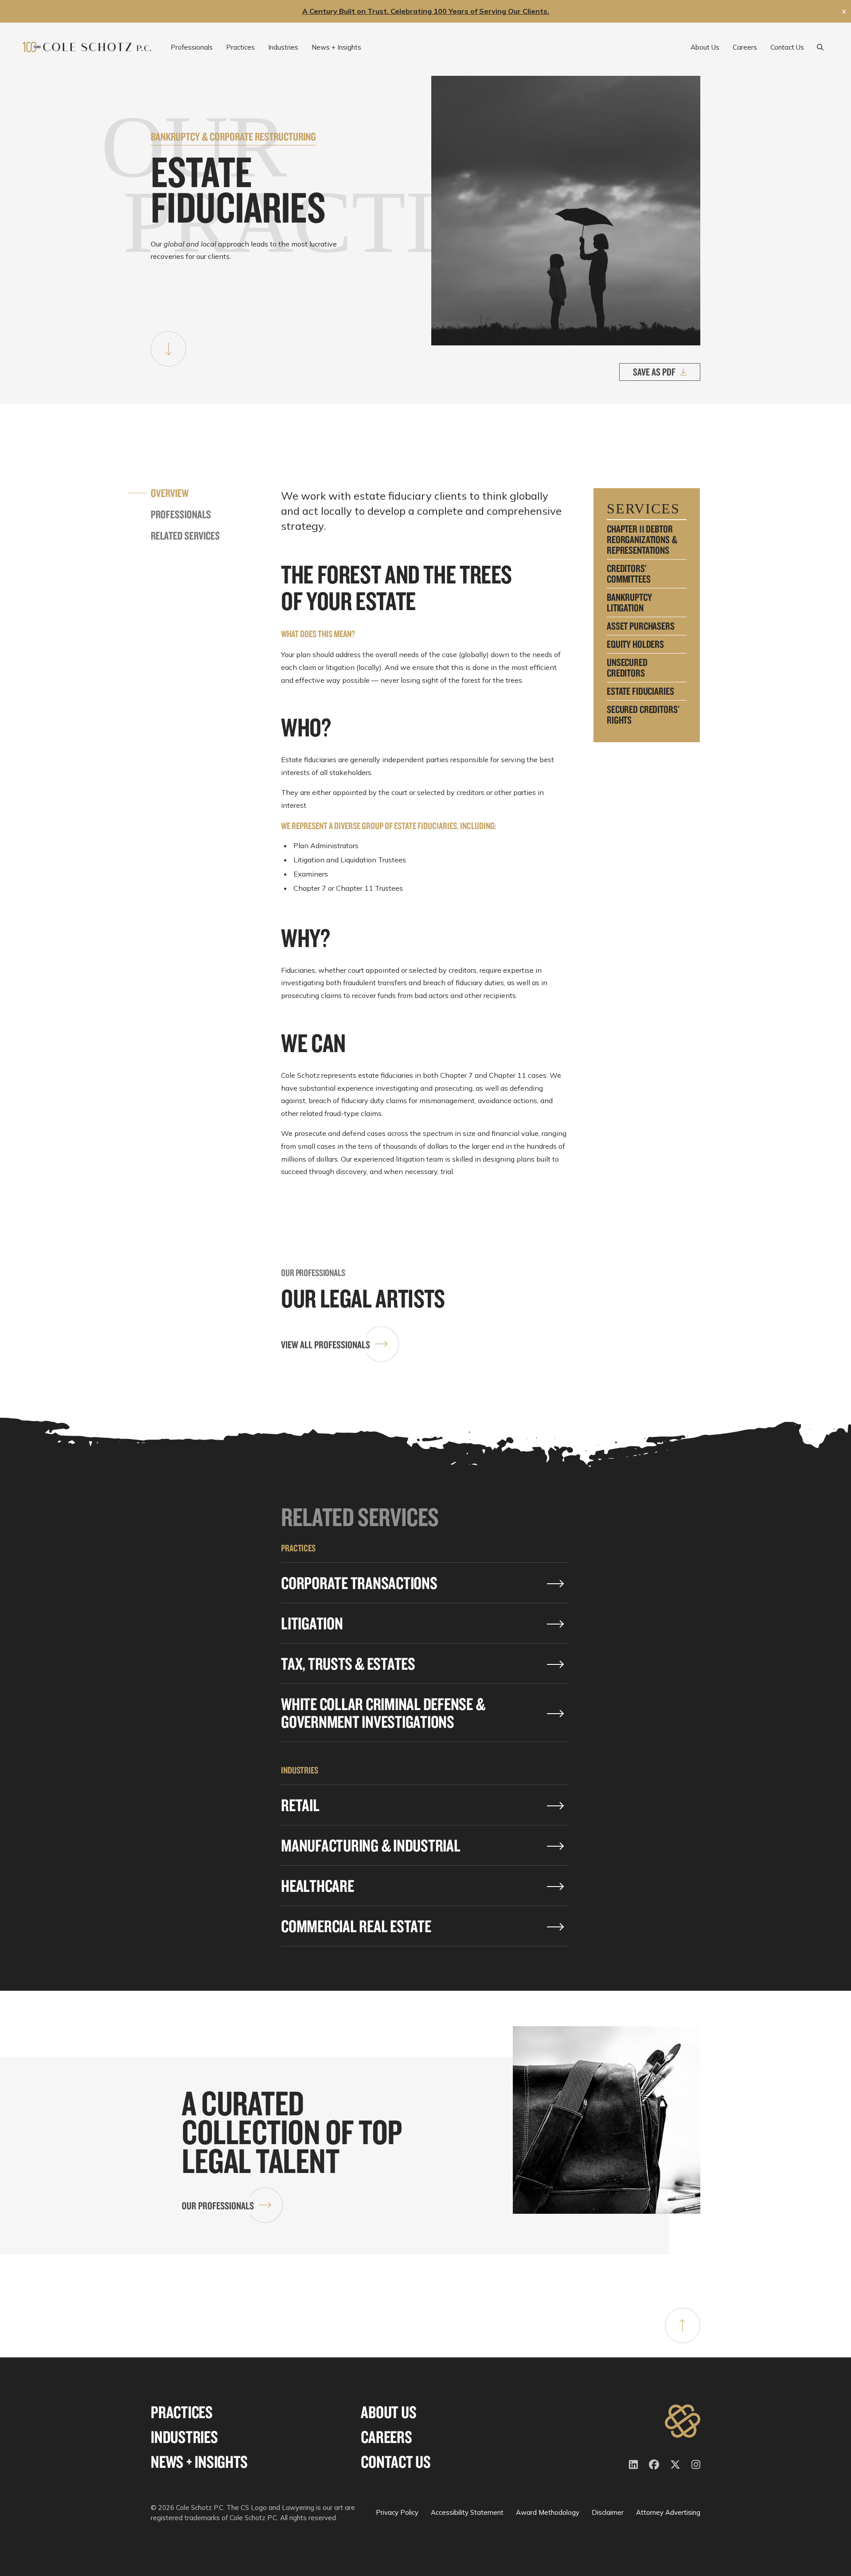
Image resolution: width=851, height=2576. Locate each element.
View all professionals (326, 1345)
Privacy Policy (397, 2512)
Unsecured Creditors (627, 668)
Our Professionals (218, 2206)
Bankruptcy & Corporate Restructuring (233, 136)
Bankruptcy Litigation (629, 603)
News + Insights (199, 2462)
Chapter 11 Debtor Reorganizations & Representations (642, 540)
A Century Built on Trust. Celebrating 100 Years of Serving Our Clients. (426, 11)
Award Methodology (548, 2512)
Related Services (185, 536)
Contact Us (396, 2462)
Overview (170, 493)
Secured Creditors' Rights (643, 715)
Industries (184, 2437)
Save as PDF (654, 372)
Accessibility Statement (467, 2512)
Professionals (181, 514)
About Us (388, 2412)
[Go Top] (683, 2325)
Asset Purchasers (641, 626)
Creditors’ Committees (629, 574)
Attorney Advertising (668, 2512)
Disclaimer (608, 2512)
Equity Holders (635, 644)
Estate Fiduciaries (640, 691)
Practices (182, 2412)
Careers (386, 2437)
